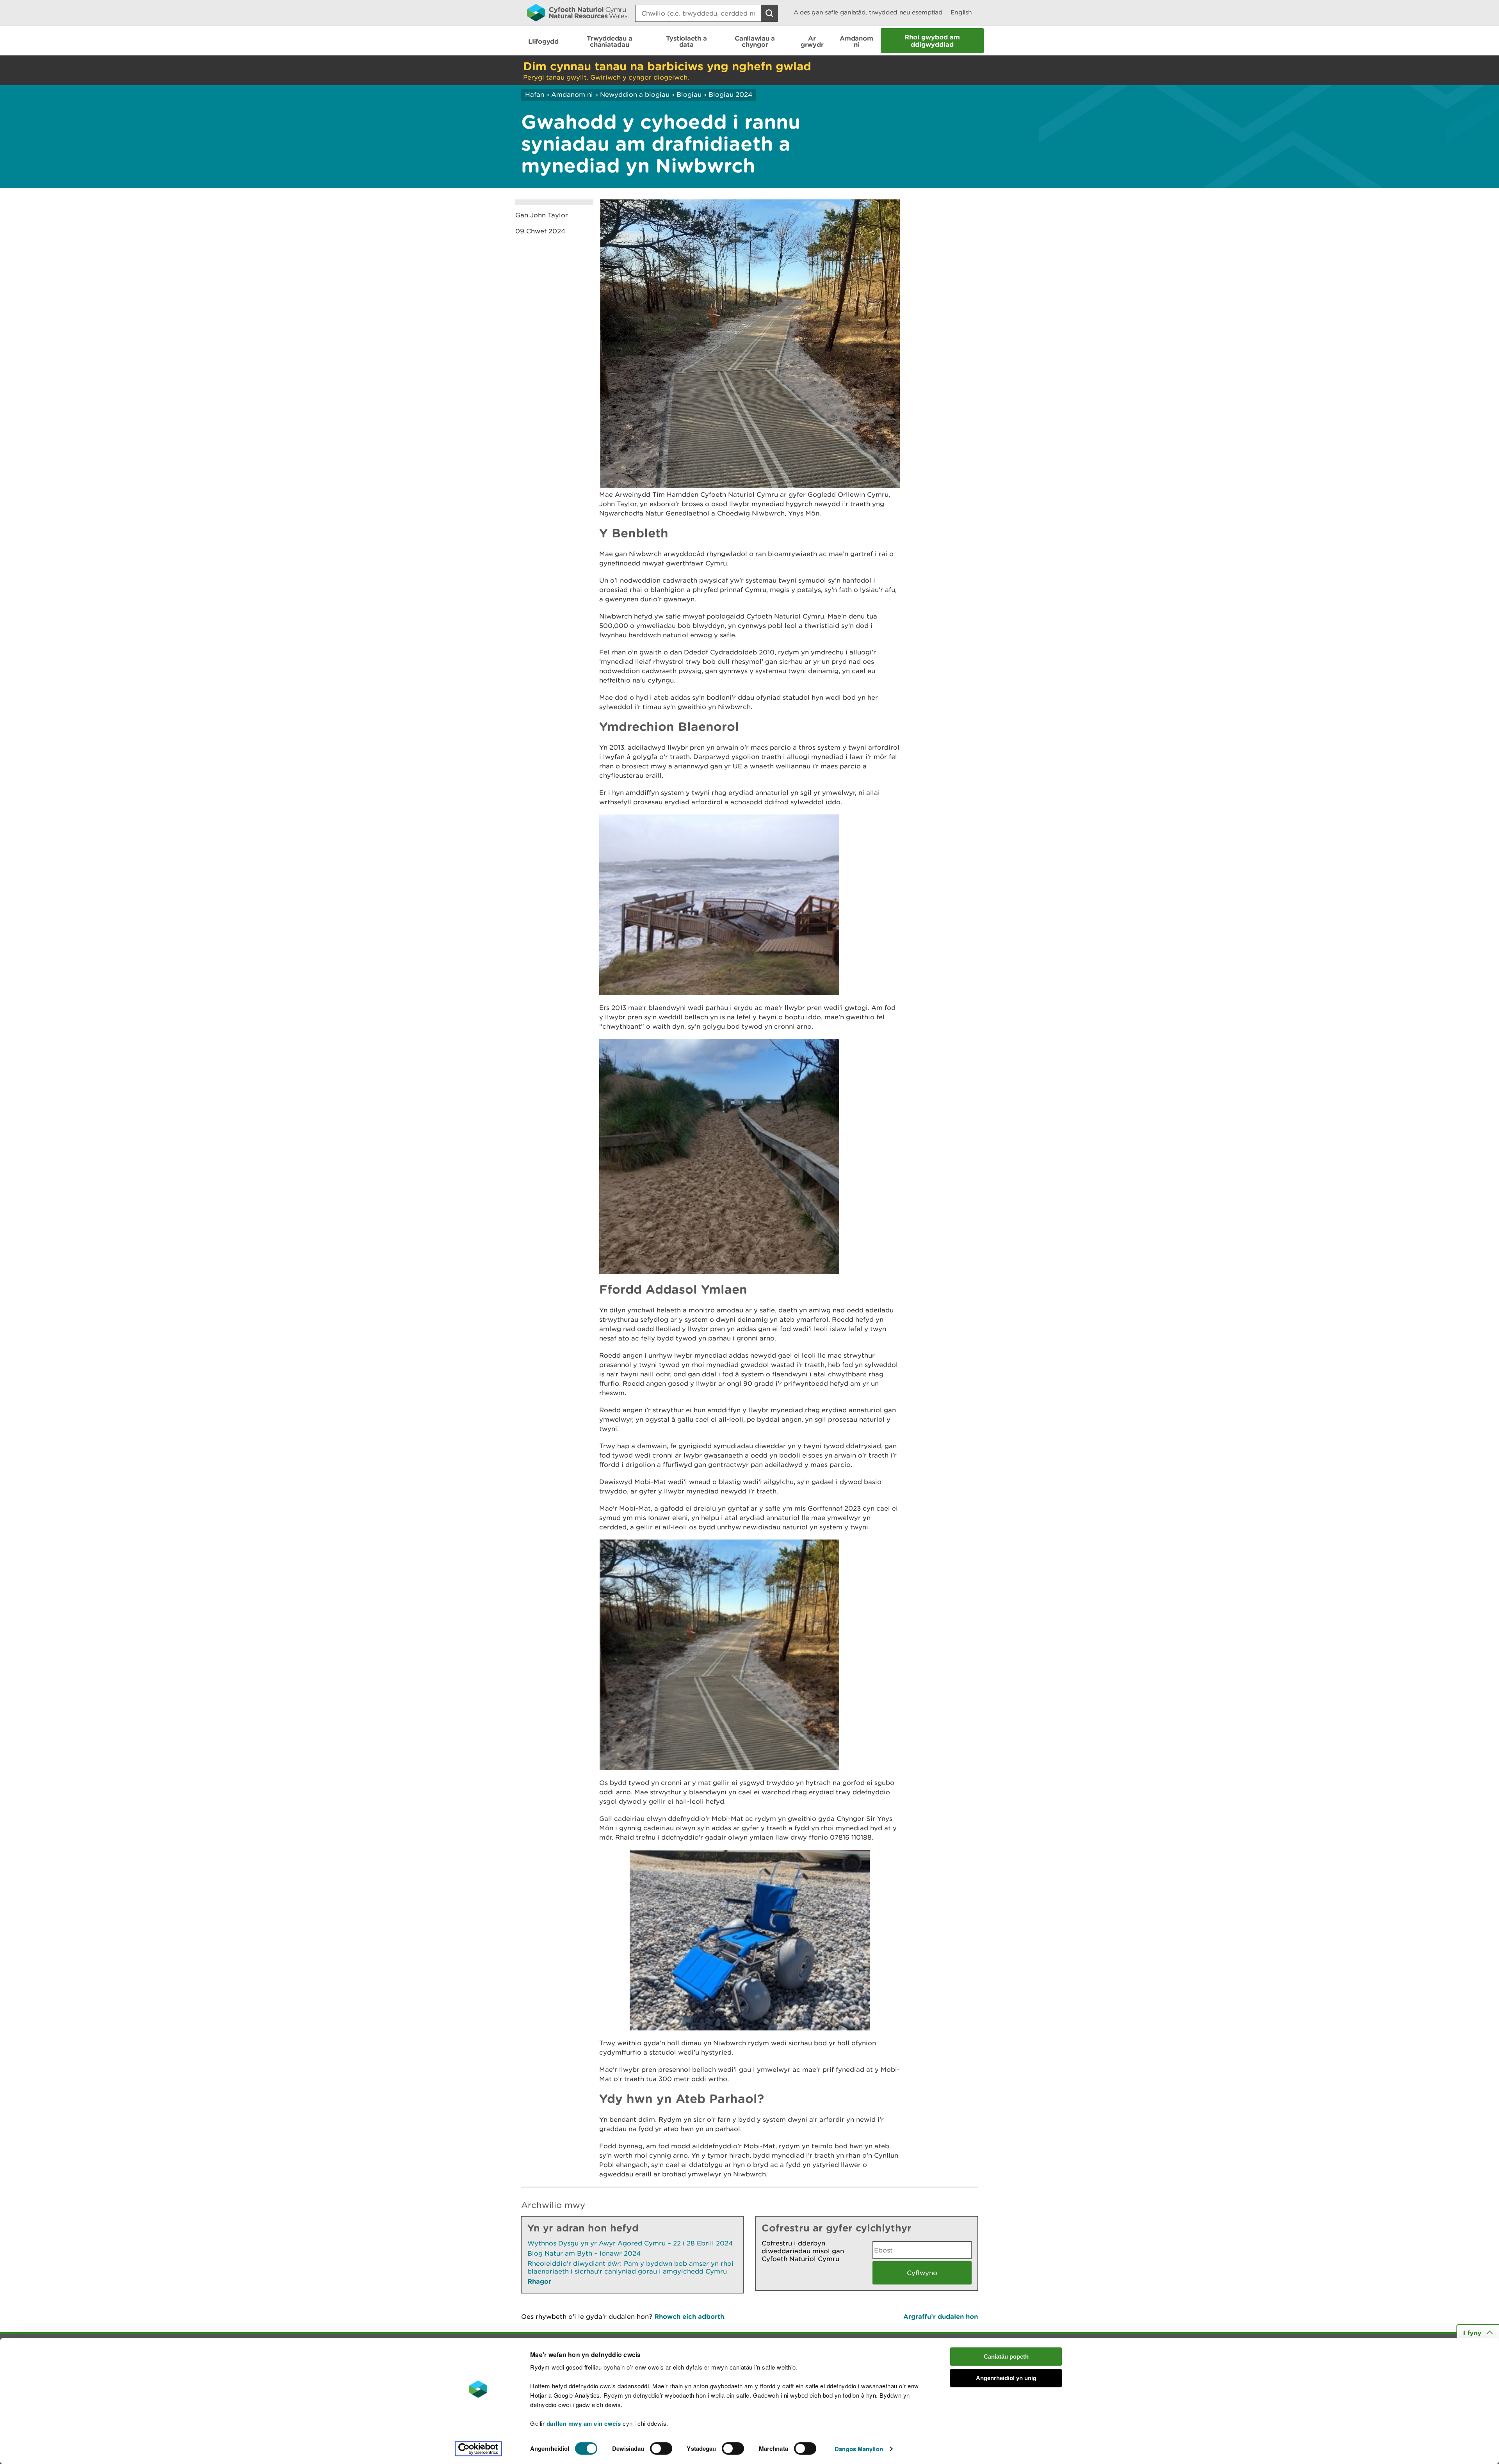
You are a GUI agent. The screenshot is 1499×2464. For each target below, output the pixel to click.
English (961, 12)
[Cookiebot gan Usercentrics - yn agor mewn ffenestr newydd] (478, 2449)
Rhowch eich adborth (689, 2316)
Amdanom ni (572, 94)
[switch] (661, 2448)
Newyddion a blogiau (636, 94)
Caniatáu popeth (1006, 2356)
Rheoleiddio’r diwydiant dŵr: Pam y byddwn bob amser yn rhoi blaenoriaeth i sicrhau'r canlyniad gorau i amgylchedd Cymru (630, 2267)
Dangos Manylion (859, 2449)
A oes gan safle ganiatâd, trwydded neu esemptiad (868, 12)
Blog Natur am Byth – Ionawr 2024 (584, 2253)
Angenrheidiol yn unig (1006, 2378)
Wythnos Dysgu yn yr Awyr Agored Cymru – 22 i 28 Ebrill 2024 (630, 2243)
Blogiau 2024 (730, 94)
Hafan (535, 94)
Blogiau (689, 94)
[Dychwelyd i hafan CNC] (577, 12)
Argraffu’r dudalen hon (941, 2316)
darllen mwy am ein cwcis (584, 2423)
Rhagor (539, 2281)
